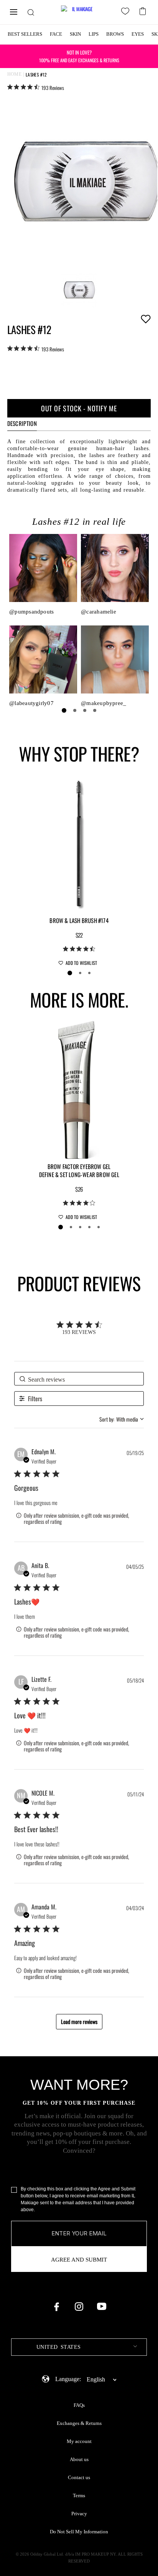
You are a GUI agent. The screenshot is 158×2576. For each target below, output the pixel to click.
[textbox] (79, 2347)
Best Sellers (25, 34)
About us (79, 2460)
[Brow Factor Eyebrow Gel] (79, 1089)
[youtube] (102, 2307)
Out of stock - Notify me (79, 408)
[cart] (144, 10)
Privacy (79, 2514)
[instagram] (79, 2307)
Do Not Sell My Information (79, 2532)
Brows (115, 34)
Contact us (79, 2478)
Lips (94, 34)
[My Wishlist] (127, 12)
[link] (36, 87)
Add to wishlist (146, 319)
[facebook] (56, 2307)
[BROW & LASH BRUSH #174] (79, 843)
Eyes (138, 34)
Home (15, 74)
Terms (79, 2496)
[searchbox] (79, 1379)
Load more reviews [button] (79, 2021)
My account (79, 2441)
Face (56, 34)
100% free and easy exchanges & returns (79, 56)
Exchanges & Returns (79, 2423)
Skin (75, 34)
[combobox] (122, 1419)
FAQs (79, 2405)
